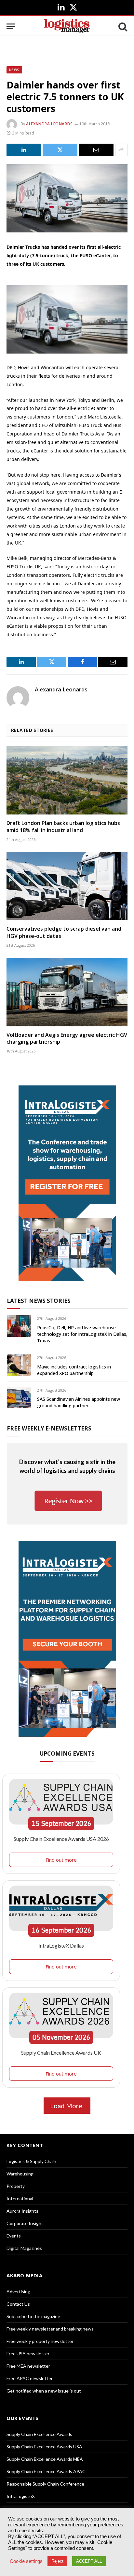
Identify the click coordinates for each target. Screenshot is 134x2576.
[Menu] (11, 26)
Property (16, 2186)
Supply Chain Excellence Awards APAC (46, 2471)
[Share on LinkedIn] (24, 150)
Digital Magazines (24, 2248)
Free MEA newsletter (28, 2366)
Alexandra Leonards (49, 124)
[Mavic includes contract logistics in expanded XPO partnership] (19, 1365)
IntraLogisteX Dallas (61, 1945)
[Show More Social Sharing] (121, 150)
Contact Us (18, 2304)
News (14, 70)
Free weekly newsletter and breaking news (50, 2329)
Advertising (18, 2292)
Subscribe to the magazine (33, 2316)
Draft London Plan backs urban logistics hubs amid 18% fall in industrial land (63, 827)
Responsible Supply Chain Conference (45, 2484)
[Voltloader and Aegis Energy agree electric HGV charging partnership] (67, 992)
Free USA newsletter (28, 2354)
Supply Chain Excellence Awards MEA (45, 2459)
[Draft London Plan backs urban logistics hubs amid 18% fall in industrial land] (67, 780)
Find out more (61, 1860)
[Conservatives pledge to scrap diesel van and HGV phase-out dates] (67, 886)
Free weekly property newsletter (40, 2341)
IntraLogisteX (21, 2496)
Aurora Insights (22, 2211)
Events (14, 2236)
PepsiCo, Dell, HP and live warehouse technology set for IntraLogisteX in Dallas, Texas (82, 1334)
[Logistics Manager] (67, 26)
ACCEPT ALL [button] (89, 2561)
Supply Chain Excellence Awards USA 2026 (61, 1839)
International (20, 2198)
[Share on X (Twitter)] (60, 150)
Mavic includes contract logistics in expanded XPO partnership (74, 1370)
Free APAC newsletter (30, 2378)
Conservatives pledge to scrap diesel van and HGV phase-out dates (64, 932)
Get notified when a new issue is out (44, 2391)
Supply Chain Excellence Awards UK (61, 2053)
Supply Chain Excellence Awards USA (44, 2447)
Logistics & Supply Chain (31, 2161)
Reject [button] (57, 2561)
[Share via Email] (96, 150)
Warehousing (20, 2174)
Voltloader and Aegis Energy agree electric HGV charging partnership (67, 1038)
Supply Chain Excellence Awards (39, 2434)
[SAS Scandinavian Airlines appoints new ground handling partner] (19, 1398)
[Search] (122, 26)
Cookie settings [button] (26, 2561)
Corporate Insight (25, 2223)
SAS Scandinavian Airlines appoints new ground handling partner (79, 1402)
